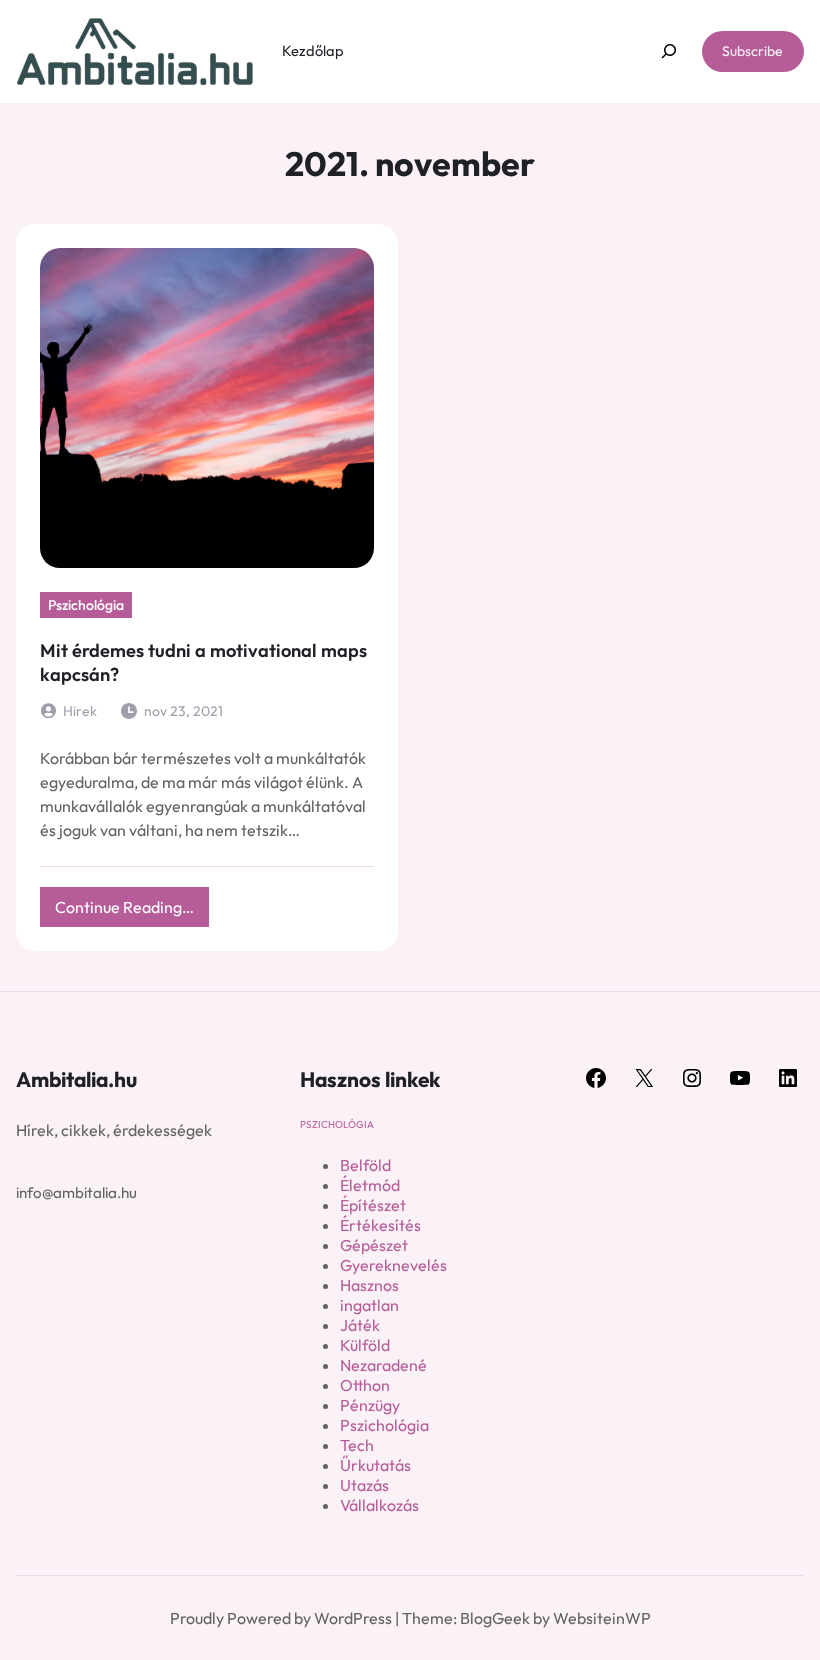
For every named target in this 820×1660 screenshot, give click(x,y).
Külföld (365, 1345)
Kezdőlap (313, 50)
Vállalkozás (379, 1505)
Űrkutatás (375, 1465)
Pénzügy (370, 1405)
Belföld (365, 1165)
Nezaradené (383, 1365)
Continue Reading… (132, 911)
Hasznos (369, 1285)
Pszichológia (86, 605)
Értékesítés (380, 1225)
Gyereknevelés (393, 1265)
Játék (360, 1325)
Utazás (364, 1485)
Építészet (373, 1205)
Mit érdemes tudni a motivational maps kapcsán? (203, 662)
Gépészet (374, 1245)
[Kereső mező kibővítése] (668, 51)
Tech (357, 1445)
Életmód (370, 1185)
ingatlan (369, 1305)
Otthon (365, 1385)
